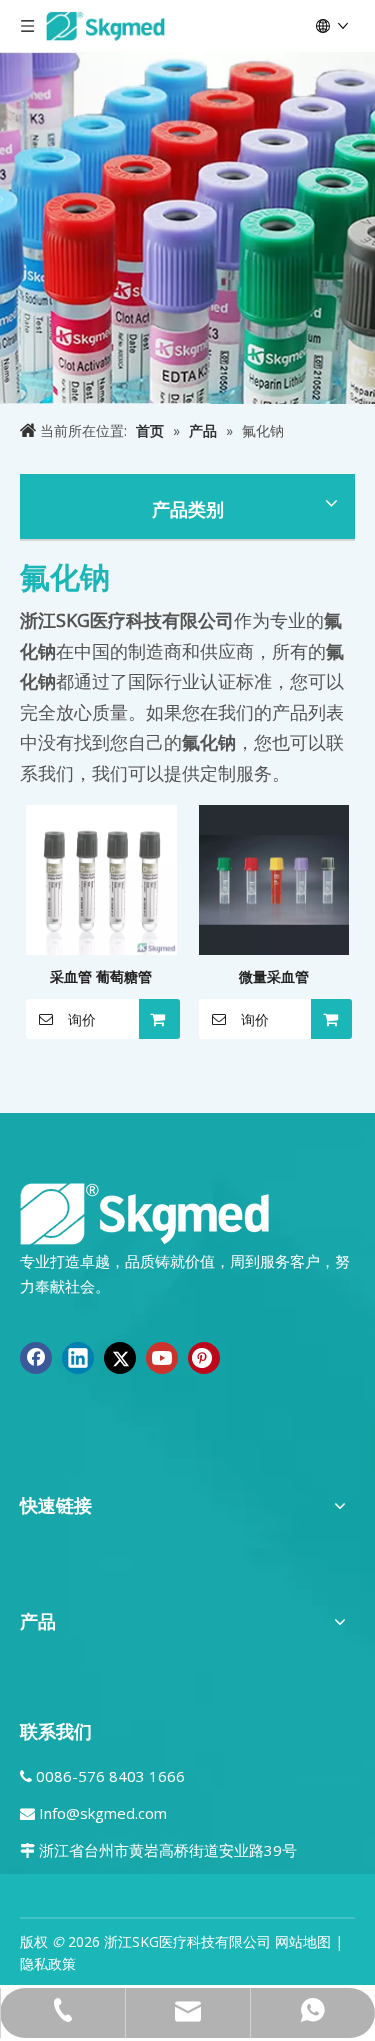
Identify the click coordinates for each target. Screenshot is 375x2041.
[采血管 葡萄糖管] (101, 878)
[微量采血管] (274, 878)
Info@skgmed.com (103, 1813)
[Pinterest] (204, 1358)
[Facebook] (36, 1358)
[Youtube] (162, 1358)
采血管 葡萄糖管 (101, 976)
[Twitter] (120, 1358)
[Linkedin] (78, 1358)
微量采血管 (274, 976)
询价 (82, 1020)
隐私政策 (48, 1963)
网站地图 (303, 1941)
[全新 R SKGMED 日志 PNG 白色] (145, 1212)
